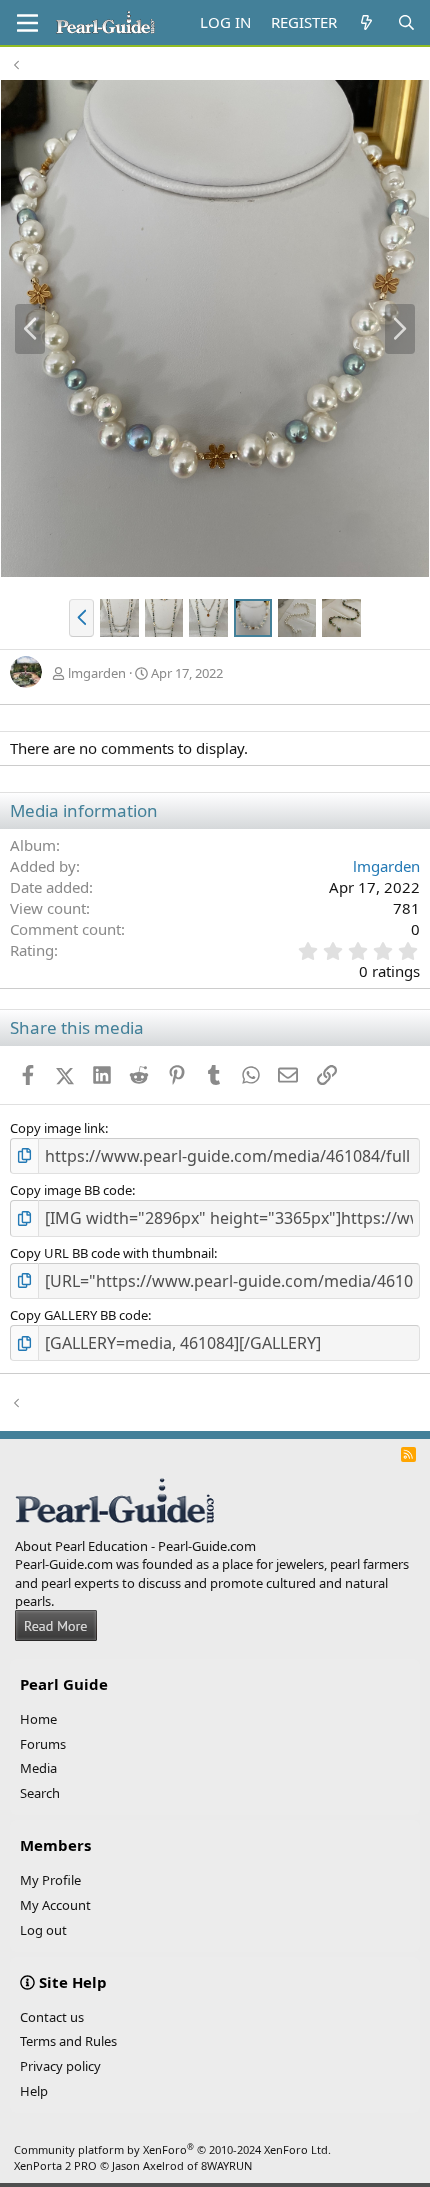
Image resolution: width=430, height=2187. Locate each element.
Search (40, 1793)
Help (34, 2091)
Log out (43, 1930)
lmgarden (97, 673)
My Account (55, 1905)
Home (38, 1719)
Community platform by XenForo (172, 2149)
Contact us (52, 2017)
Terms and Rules (68, 2041)
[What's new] (366, 22)
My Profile (50, 1880)
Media (38, 1768)
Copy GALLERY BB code (79, 1315)
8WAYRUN (226, 2165)
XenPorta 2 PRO (55, 2165)
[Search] (406, 22)
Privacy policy (60, 2066)
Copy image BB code (71, 1190)
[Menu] (27, 23)
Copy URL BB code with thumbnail (112, 1253)
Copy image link (57, 1128)
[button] (81, 618)
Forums (43, 1744)
